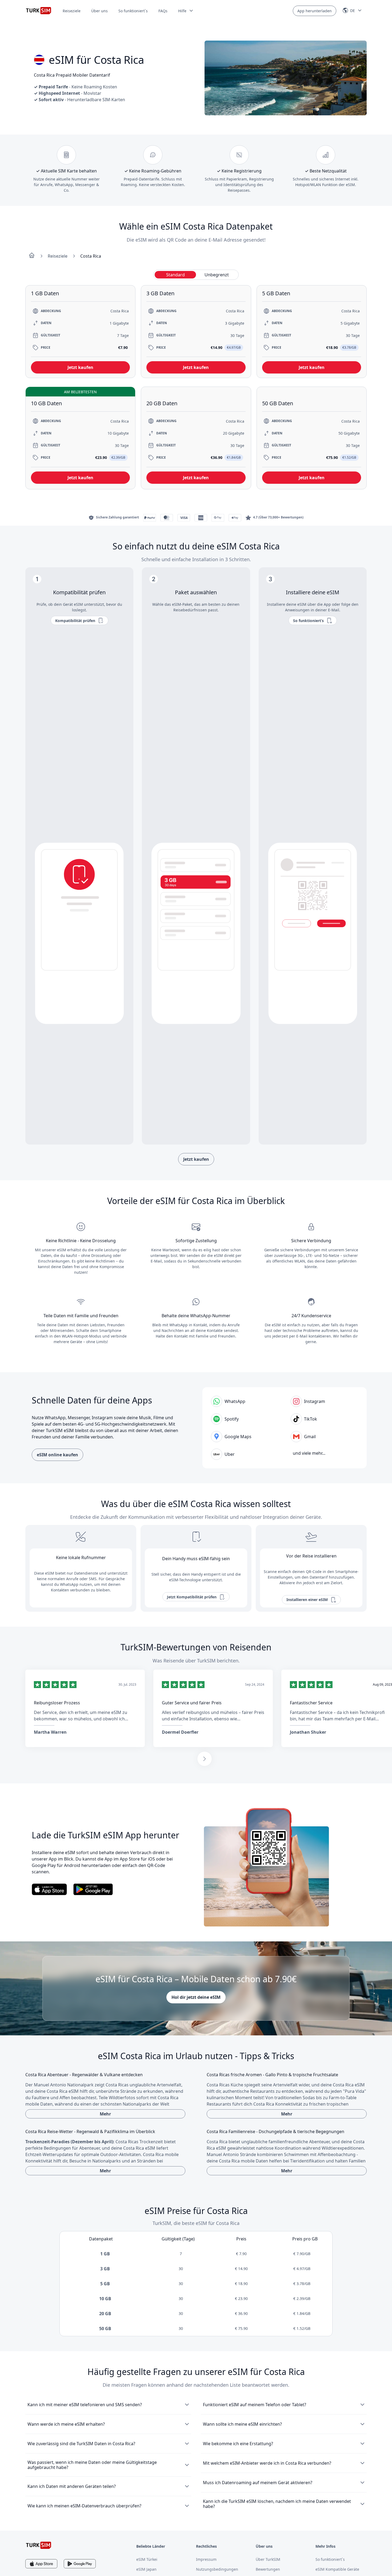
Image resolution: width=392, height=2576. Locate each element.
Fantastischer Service (311, 1703)
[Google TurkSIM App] (80, 2564)
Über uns (99, 11)
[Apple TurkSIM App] (41, 2564)
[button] (186, 11)
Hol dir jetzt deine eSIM (196, 1997)
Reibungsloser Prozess (57, 1703)
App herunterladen (315, 11)
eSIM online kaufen (57, 1455)
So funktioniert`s (133, 11)
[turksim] (39, 2545)
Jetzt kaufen (196, 1159)
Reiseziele (72, 11)
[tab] (175, 275)
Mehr (105, 2114)
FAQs (163, 11)
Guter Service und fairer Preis (192, 1703)
